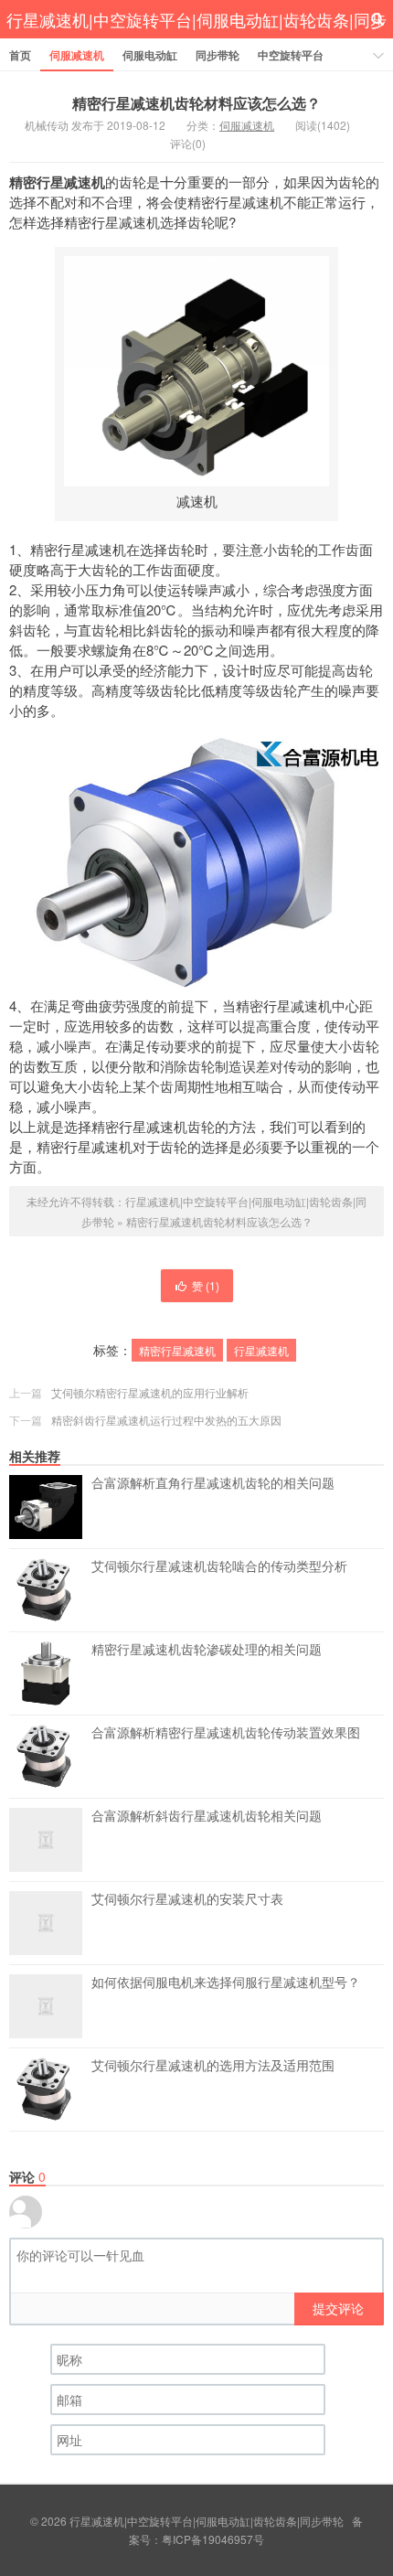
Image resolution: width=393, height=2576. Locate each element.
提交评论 (338, 2308)
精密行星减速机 (177, 1350)
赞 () (206, 1285)
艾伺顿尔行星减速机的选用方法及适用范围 (213, 2066)
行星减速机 (261, 1350)
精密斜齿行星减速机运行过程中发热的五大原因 (166, 1420)
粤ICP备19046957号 (213, 2539)
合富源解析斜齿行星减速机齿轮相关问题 (207, 1816)
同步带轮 (218, 55)
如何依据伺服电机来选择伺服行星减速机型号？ (226, 1983)
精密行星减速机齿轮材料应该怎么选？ (196, 103)
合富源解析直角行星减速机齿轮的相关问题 (213, 1483)
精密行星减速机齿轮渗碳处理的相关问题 (207, 1650)
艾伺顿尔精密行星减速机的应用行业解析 (150, 1392)
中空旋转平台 (291, 55)
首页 (20, 55)
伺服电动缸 (150, 55)
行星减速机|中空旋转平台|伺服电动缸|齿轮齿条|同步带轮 (196, 39)
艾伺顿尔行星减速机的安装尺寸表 (187, 1899)
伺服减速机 (77, 55)
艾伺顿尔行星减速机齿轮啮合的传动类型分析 (219, 1566)
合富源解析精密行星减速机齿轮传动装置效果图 (226, 1733)
